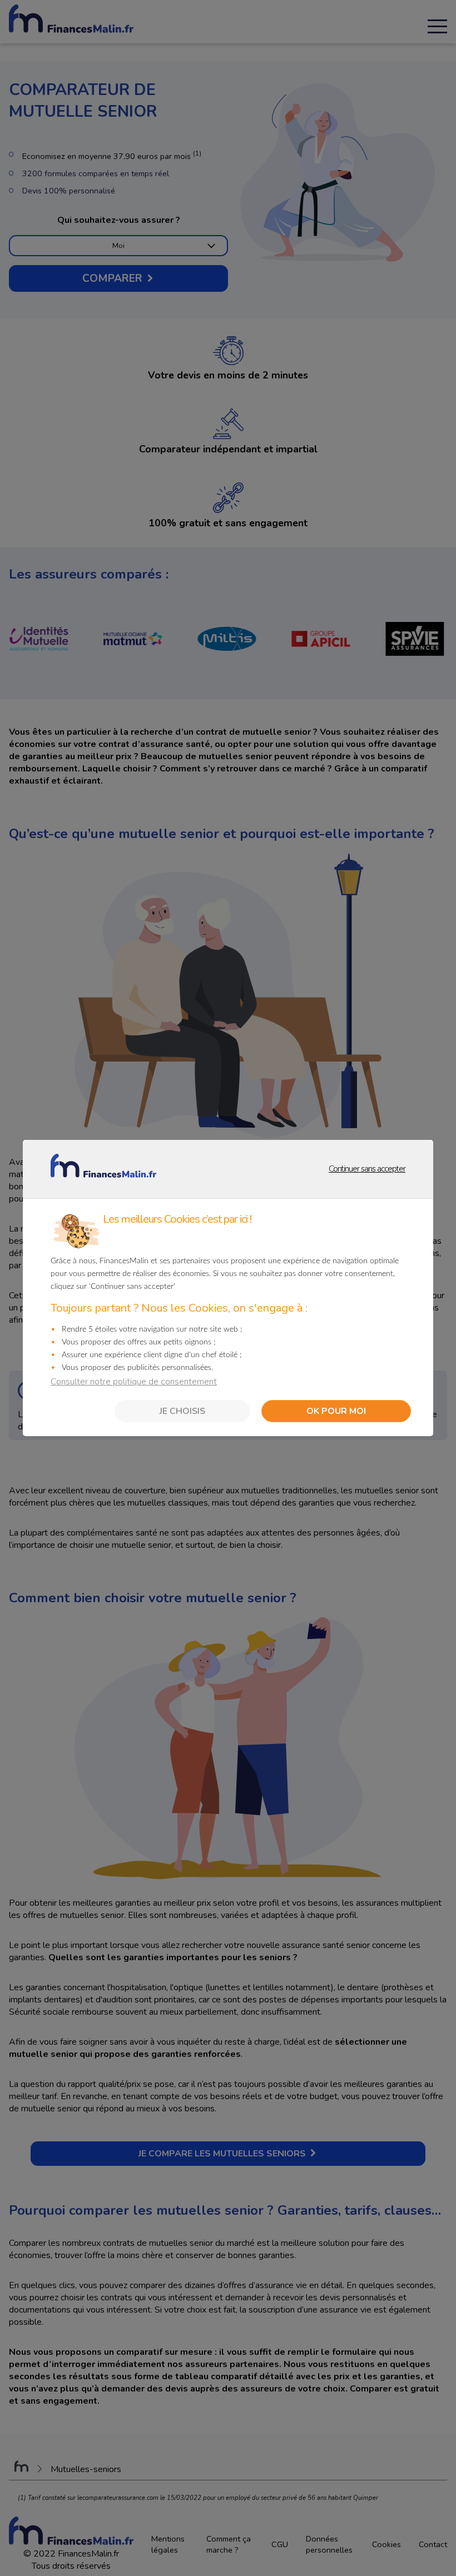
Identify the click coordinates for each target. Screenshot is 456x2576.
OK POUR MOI (336, 1411)
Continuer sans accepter (324, 1168)
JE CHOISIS (182, 1411)
